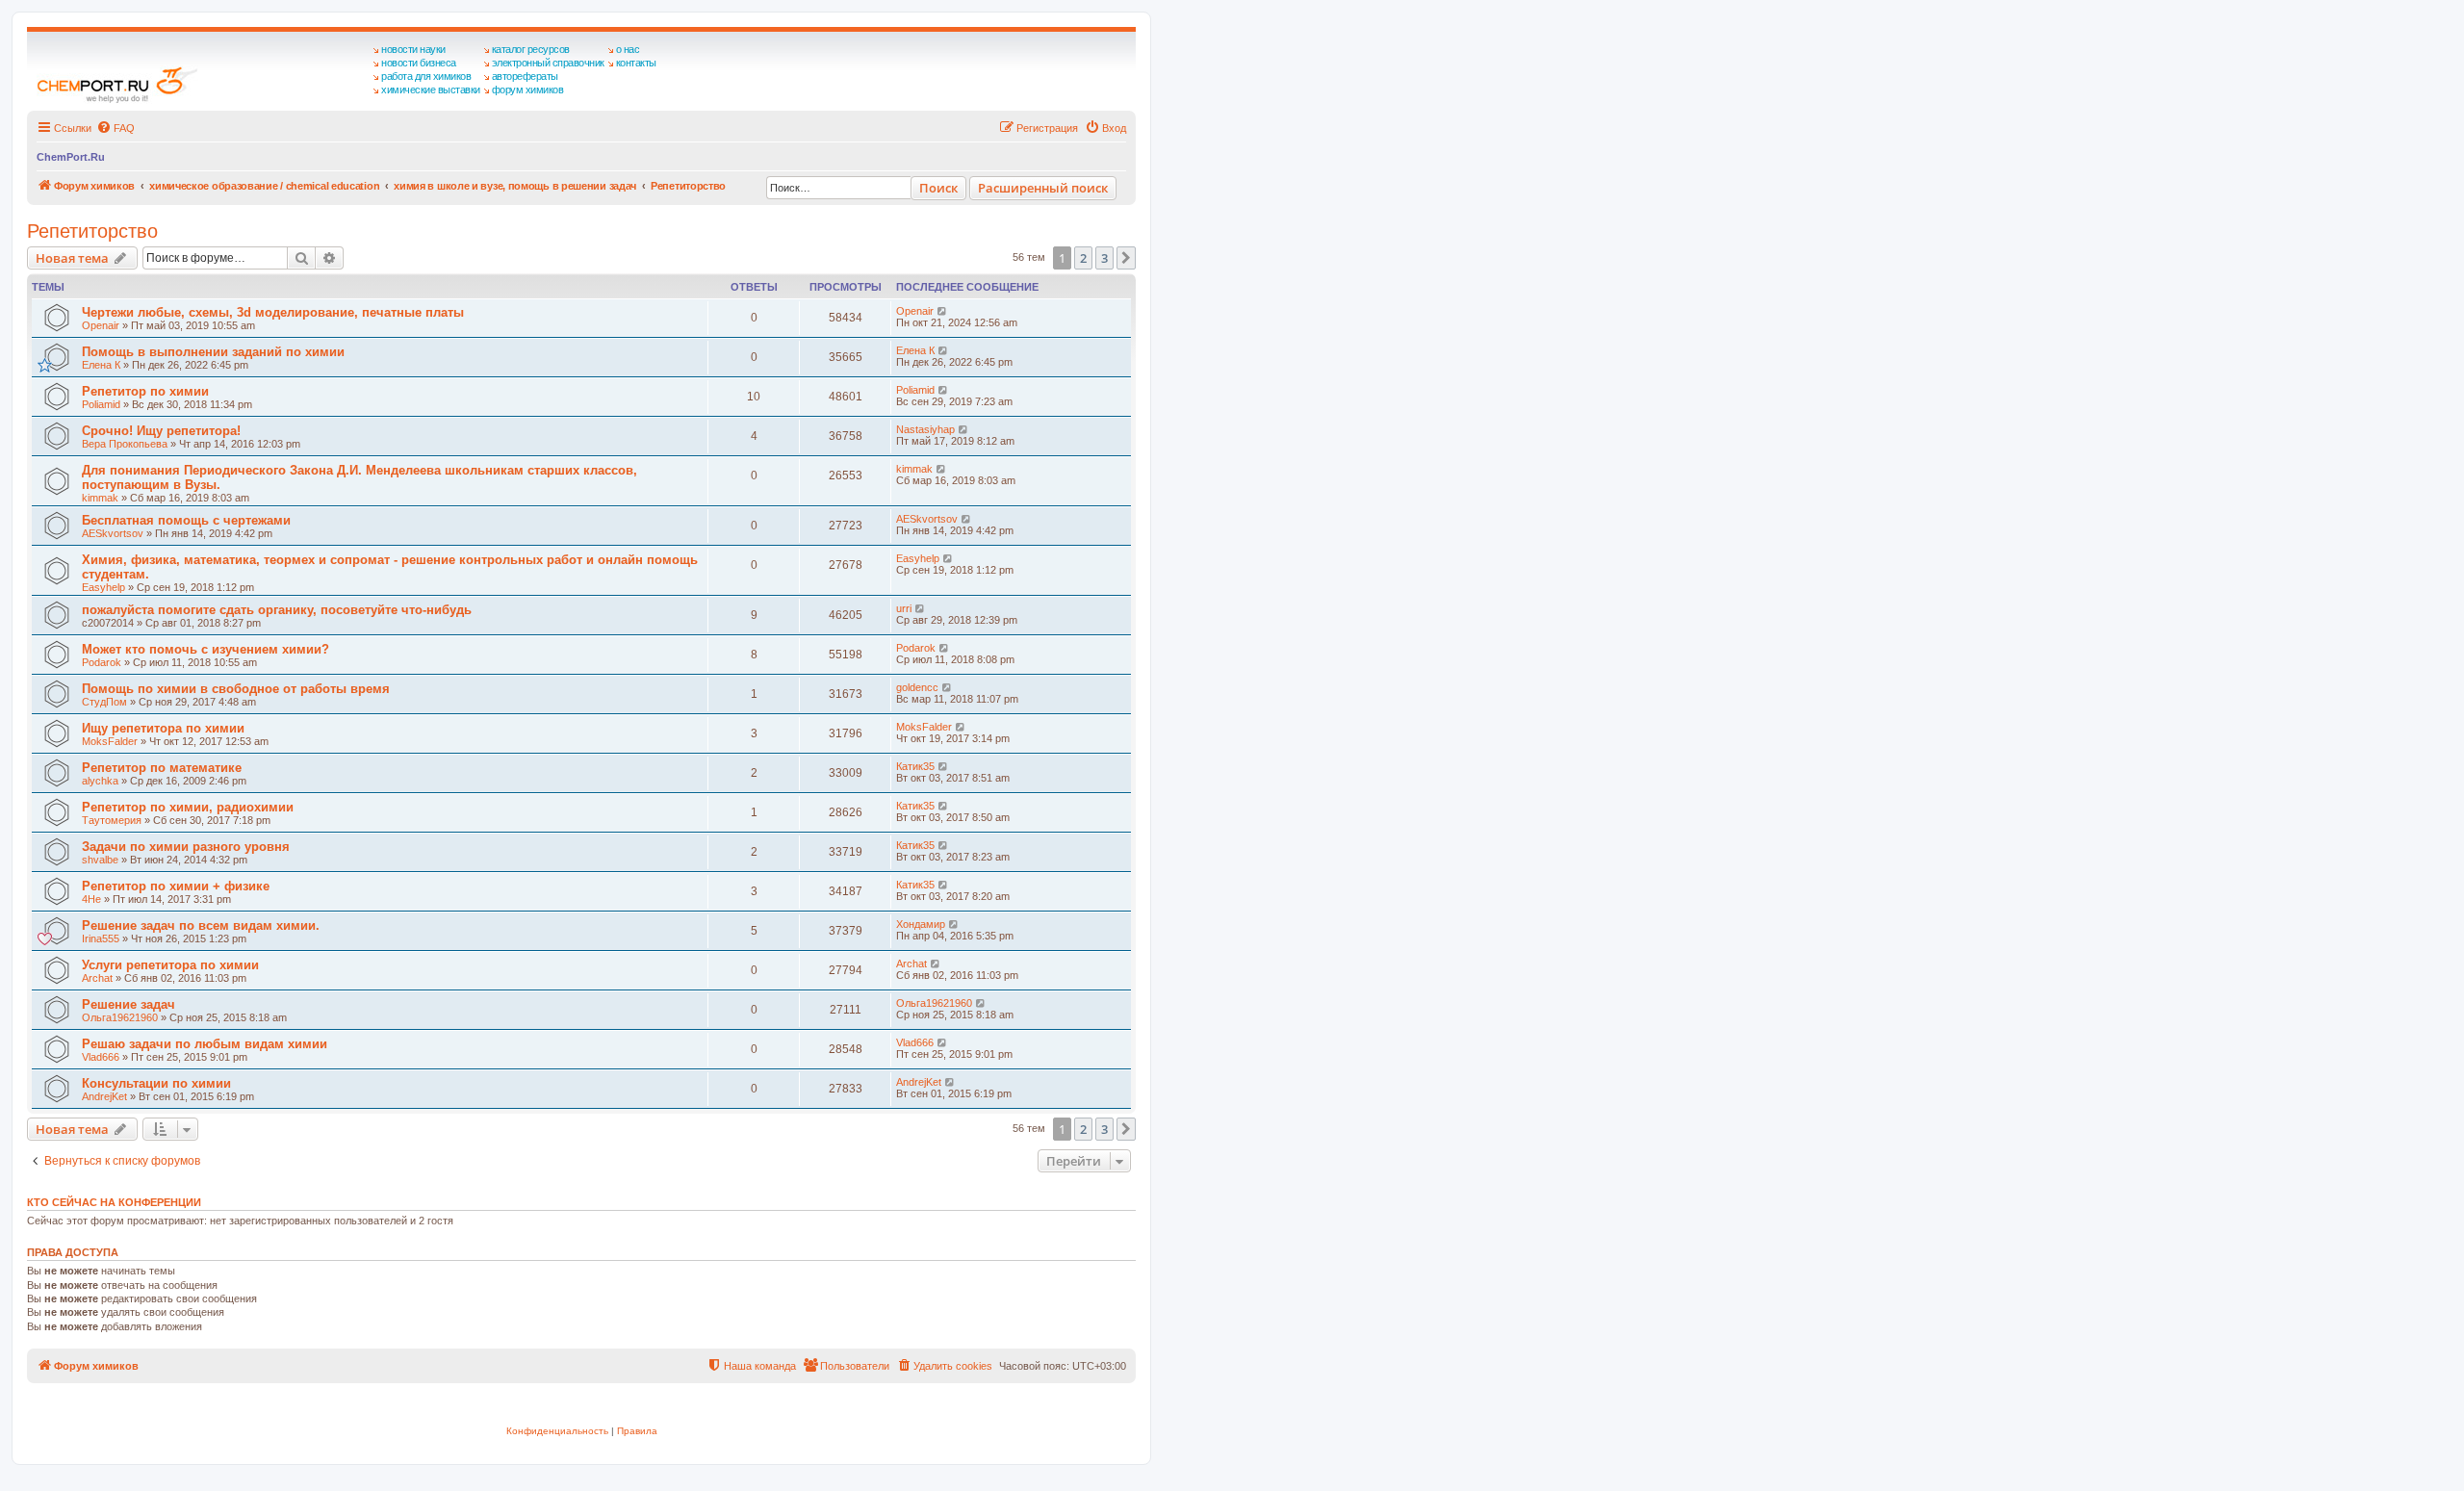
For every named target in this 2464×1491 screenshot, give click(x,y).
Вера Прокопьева (125, 444)
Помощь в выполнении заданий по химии (213, 352)
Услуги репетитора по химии (170, 965)
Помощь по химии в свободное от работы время (236, 689)
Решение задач (128, 1004)
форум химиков (528, 90)
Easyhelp (103, 587)
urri (904, 608)
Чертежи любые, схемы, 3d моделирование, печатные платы (273, 312)
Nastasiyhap (925, 429)
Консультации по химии (156, 1083)
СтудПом (104, 702)
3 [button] (1104, 258)
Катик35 (915, 766)
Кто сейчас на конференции (114, 1202)
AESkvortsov (113, 533)
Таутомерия (112, 820)
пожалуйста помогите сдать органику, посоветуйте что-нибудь (277, 610)
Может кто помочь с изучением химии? (205, 649)
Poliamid (101, 404)
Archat (97, 978)
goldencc (917, 687)
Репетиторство (92, 231)
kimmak (100, 498)
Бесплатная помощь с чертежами (186, 520)
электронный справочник (548, 63)
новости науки (413, 49)
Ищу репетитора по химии (163, 728)
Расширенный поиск (1043, 188)
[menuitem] (115, 128)
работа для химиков (426, 76)
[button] (1126, 258)
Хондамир (921, 924)
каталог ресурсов (531, 49)
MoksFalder (110, 741)
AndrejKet (104, 1096)
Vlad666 (101, 1057)
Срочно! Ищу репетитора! (161, 431)
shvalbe (100, 860)
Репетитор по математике (162, 768)
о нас (628, 49)
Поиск (938, 188)
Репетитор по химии (145, 391)
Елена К (101, 365)
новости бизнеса (419, 63)
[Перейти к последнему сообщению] (943, 311)
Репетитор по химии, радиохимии (188, 807)
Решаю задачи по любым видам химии (205, 1044)
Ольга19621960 (120, 1017)
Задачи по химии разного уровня (186, 847)
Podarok (102, 662)
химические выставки (431, 90)
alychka (100, 781)
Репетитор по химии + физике (176, 886)
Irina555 (101, 938)
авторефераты (525, 76)
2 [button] (1083, 258)
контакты (636, 63)
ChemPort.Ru (71, 157)
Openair (101, 325)
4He (91, 899)
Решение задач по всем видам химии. (201, 925)
